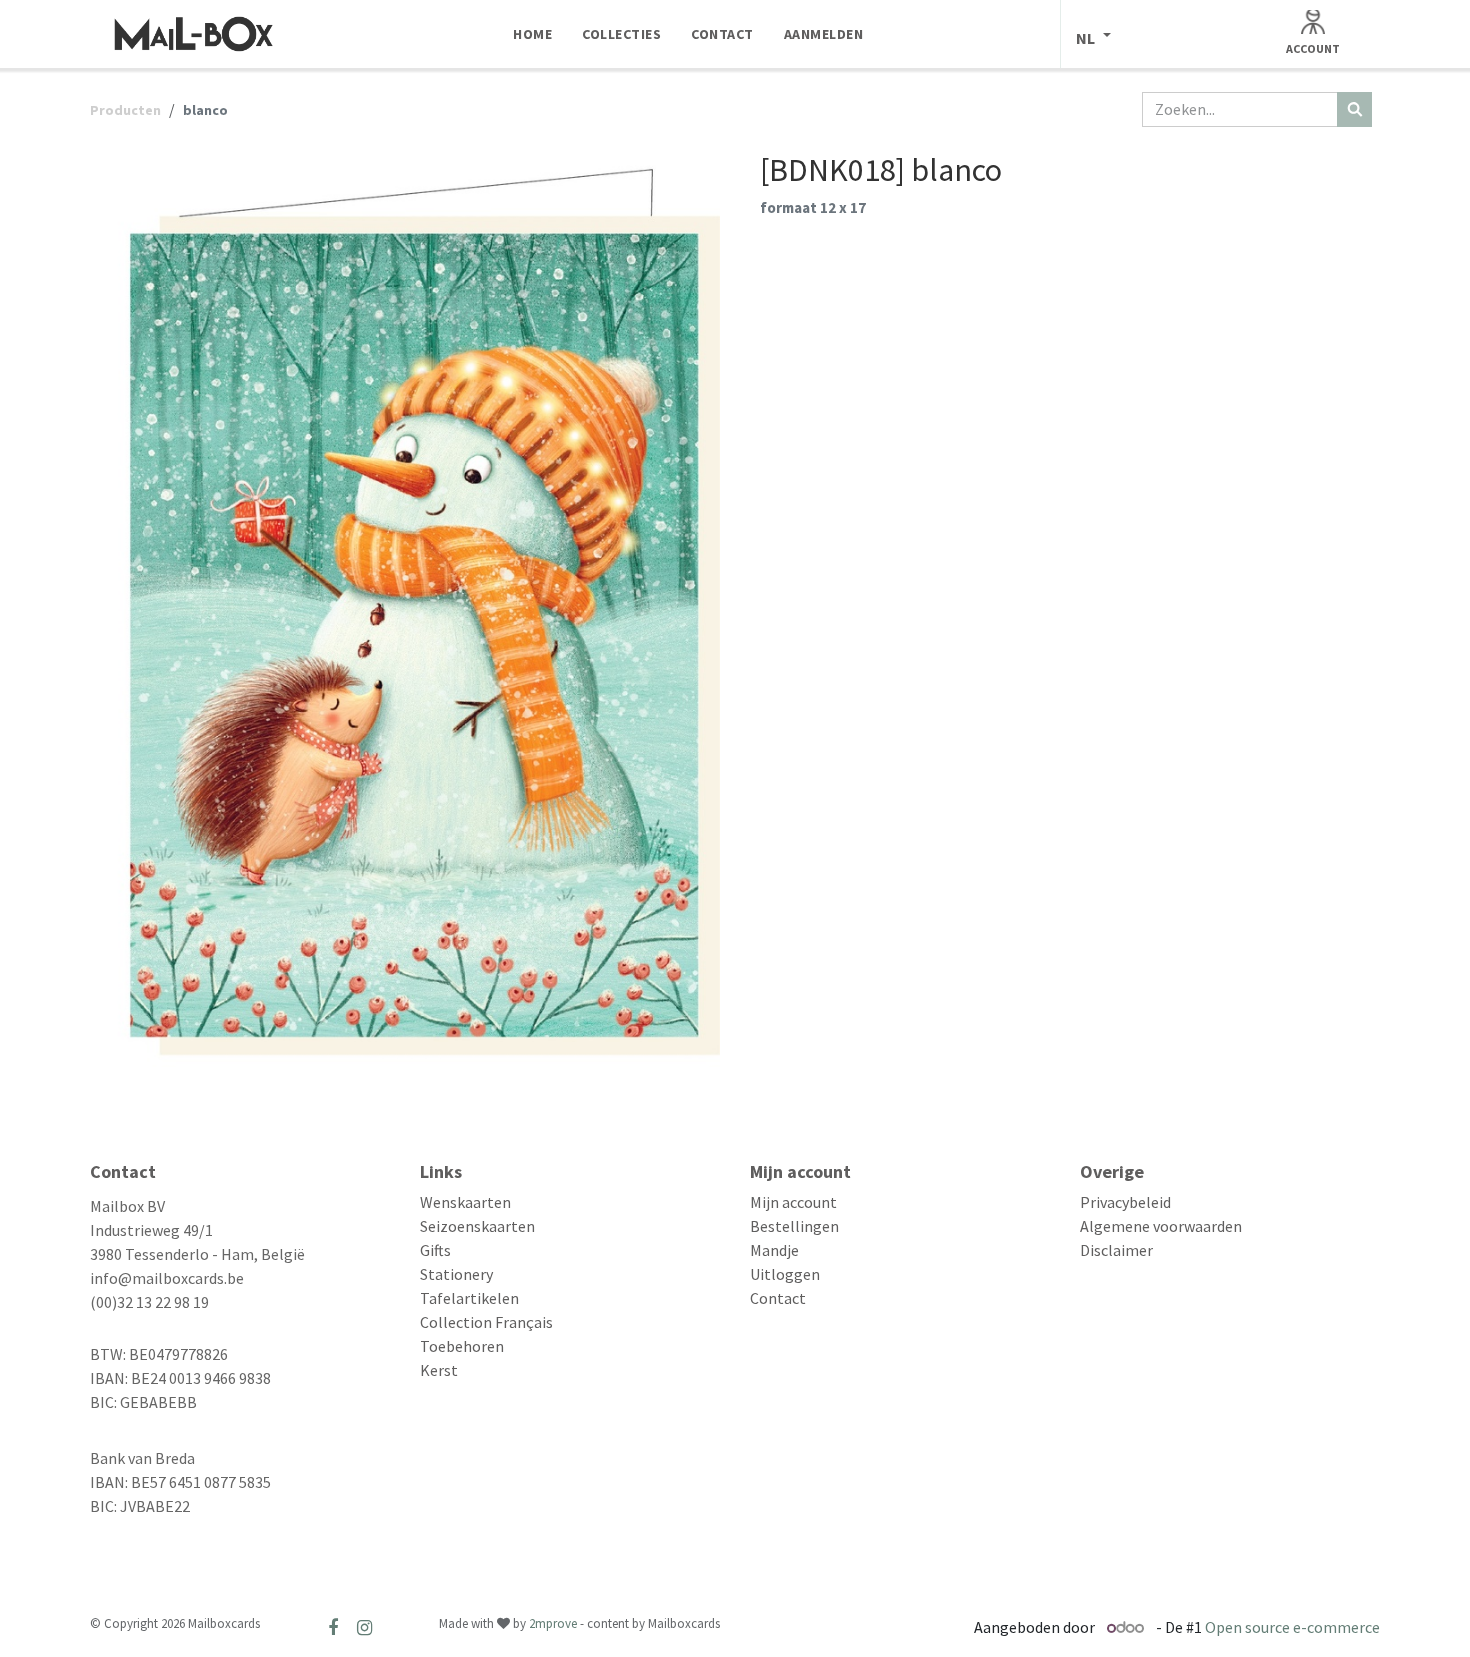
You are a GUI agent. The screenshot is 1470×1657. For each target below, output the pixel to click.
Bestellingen (794, 1226)
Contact (778, 1298)
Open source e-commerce (1292, 1627)
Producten (125, 110)
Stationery (456, 1274)
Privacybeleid (1125, 1202)
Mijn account (793, 1202)
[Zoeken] (1354, 109)
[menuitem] (532, 34)
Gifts (435, 1250)
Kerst (439, 1370)
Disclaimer (1116, 1250)
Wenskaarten (465, 1202)
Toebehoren (462, 1346)
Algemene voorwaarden (1161, 1226)
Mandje (774, 1250)
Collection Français (486, 1322)
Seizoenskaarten (477, 1226)
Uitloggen (785, 1274)
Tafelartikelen (469, 1298)
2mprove (553, 1623)
